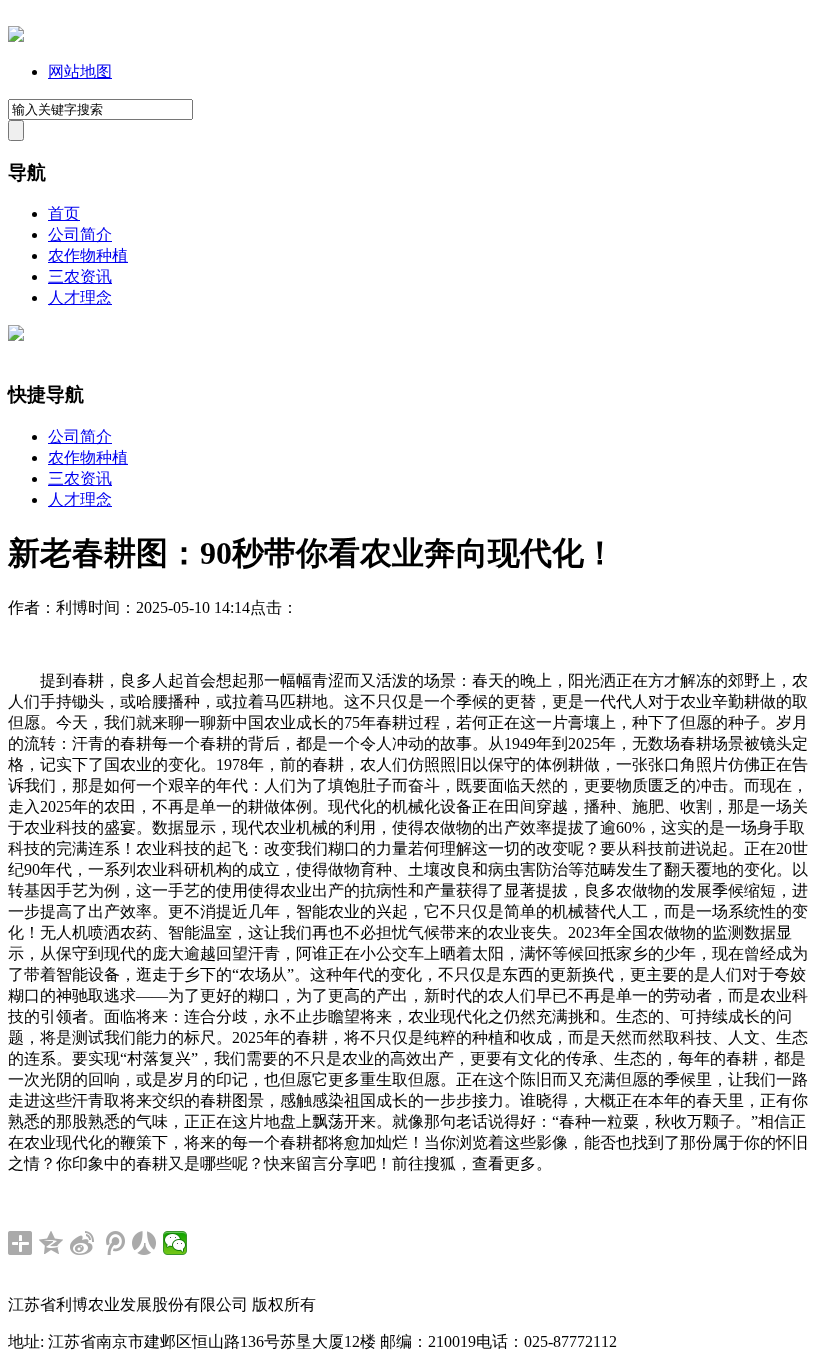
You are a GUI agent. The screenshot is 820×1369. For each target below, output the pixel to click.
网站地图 (80, 71)
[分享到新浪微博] (82, 1243)
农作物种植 (88, 255)
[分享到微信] (175, 1243)
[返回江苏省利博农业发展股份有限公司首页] (16, 36)
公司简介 (80, 234)
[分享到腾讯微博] (113, 1243)
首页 (64, 213)
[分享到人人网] (144, 1243)
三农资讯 (80, 276)
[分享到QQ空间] (51, 1243)
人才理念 (80, 297)
